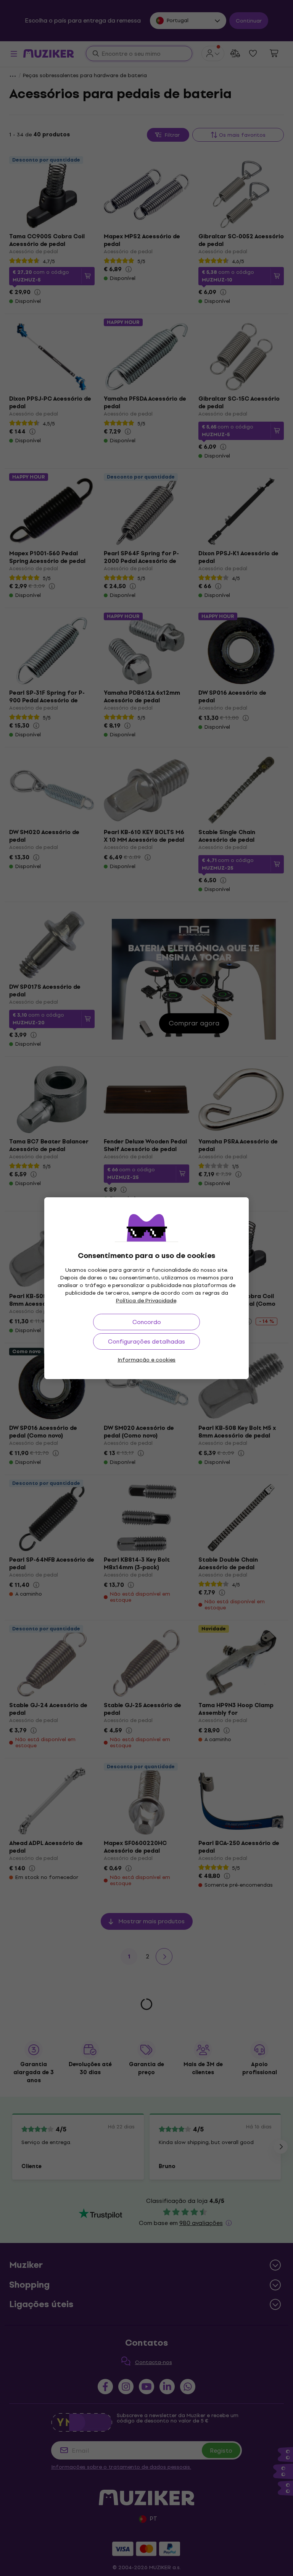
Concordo (147, 1322)
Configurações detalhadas (146, 1341)
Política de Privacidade (146, 1301)
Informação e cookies (146, 1360)
